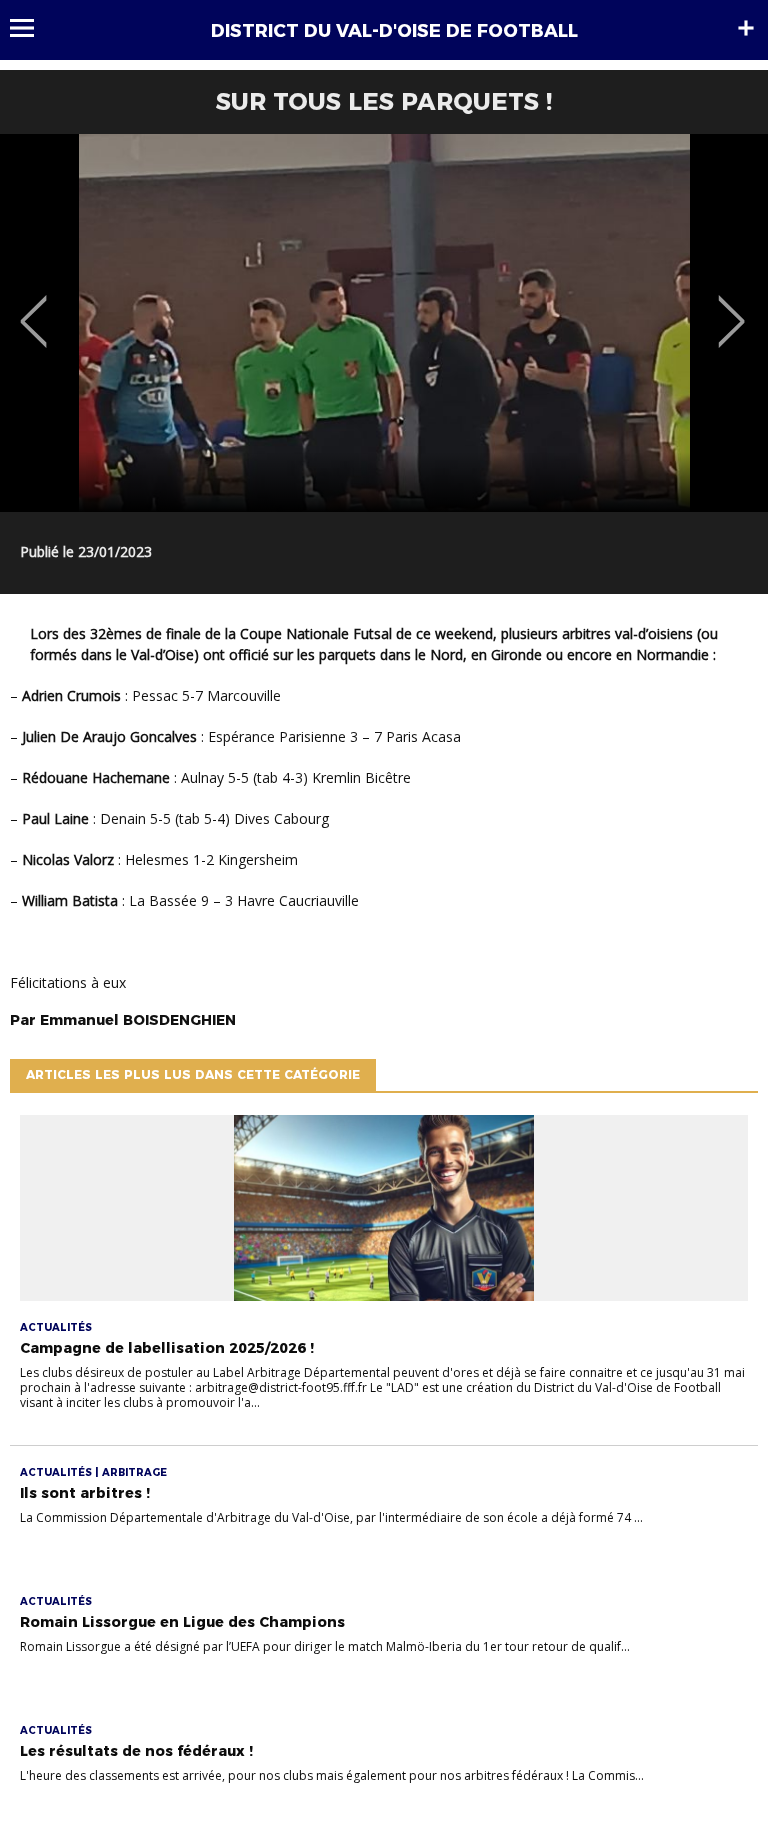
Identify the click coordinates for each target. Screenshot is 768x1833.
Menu (31, 28)
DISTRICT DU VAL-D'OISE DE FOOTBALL (394, 31)
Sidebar (746, 28)
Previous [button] (33, 307)
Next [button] (731, 307)
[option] (384, 323)
